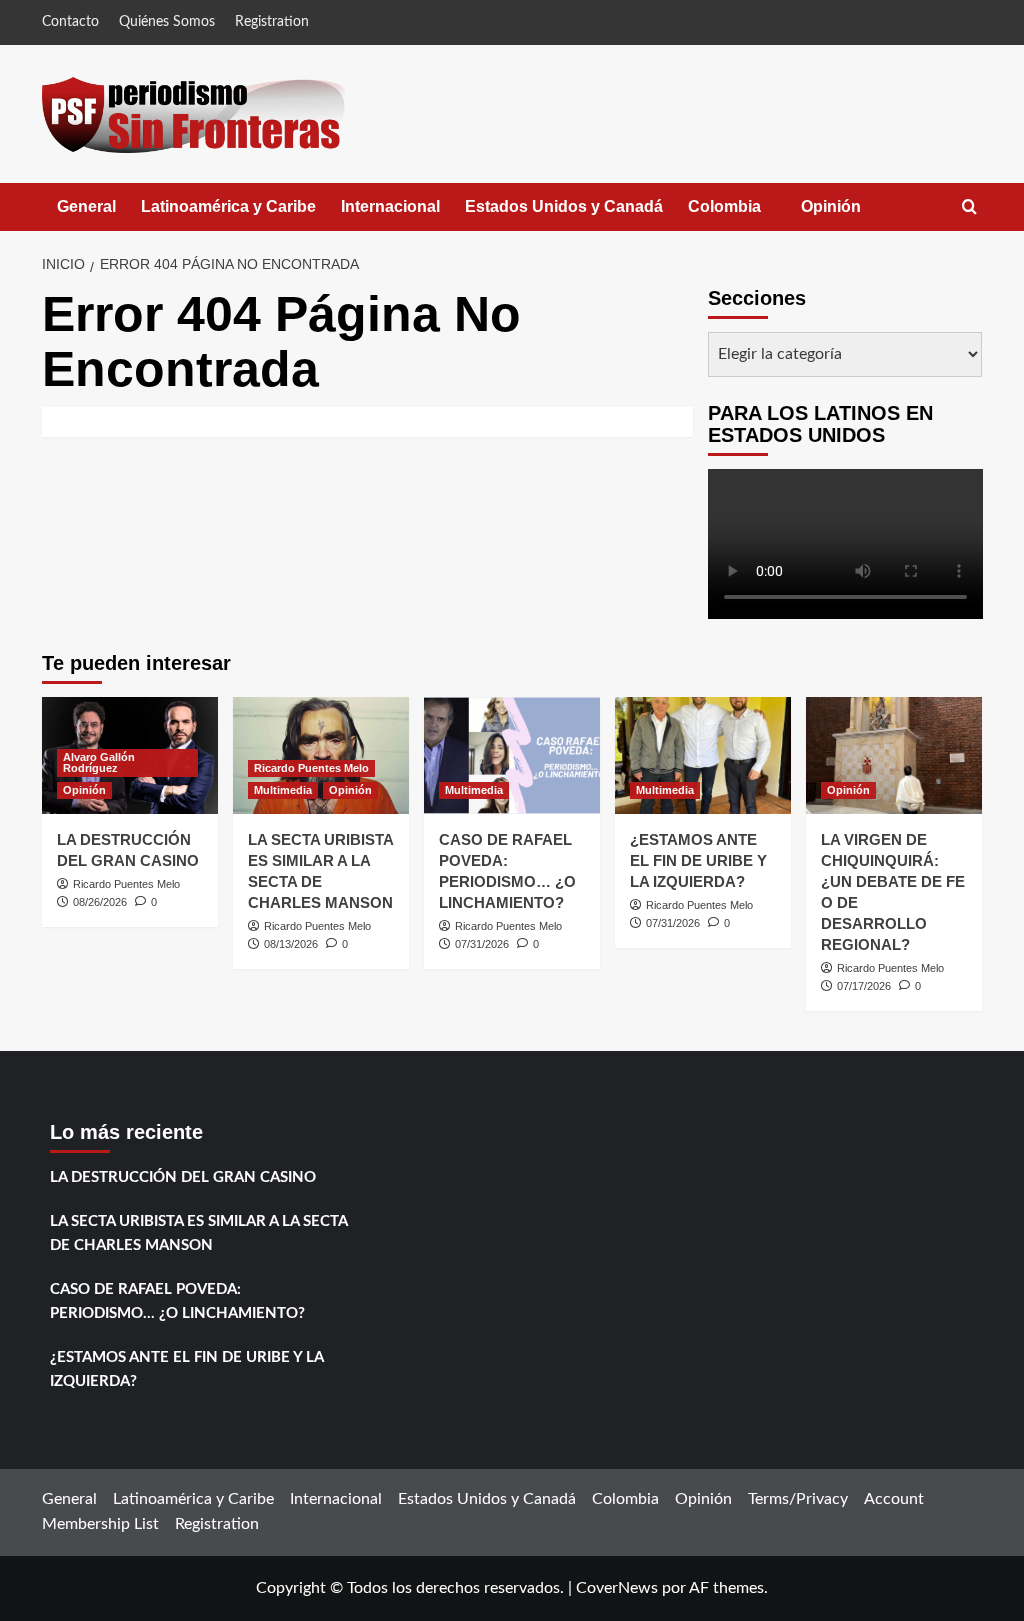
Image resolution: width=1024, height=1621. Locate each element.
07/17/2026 (864, 986)
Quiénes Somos (167, 22)
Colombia (744, 214)
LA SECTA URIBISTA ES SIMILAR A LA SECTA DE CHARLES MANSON (198, 1233)
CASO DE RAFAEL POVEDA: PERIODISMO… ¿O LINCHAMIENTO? (177, 1301)
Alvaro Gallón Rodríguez (99, 762)
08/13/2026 (291, 944)
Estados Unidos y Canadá (564, 206)
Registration (272, 22)
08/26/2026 (100, 902)
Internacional (390, 206)
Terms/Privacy (798, 1499)
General (86, 206)
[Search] (969, 207)
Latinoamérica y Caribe (228, 206)
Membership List (100, 1524)
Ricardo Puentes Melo (126, 884)
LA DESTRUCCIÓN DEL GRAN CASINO (183, 1177)
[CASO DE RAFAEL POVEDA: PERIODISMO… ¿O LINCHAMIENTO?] (512, 755)
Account (894, 1499)
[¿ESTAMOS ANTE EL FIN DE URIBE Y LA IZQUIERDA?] (703, 755)
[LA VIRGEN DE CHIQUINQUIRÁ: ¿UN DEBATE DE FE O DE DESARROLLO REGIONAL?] (894, 755)
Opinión (851, 214)
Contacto (70, 22)
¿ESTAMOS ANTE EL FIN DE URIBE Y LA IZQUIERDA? (698, 860)
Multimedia (283, 790)
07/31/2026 (482, 944)
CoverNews (617, 1588)
